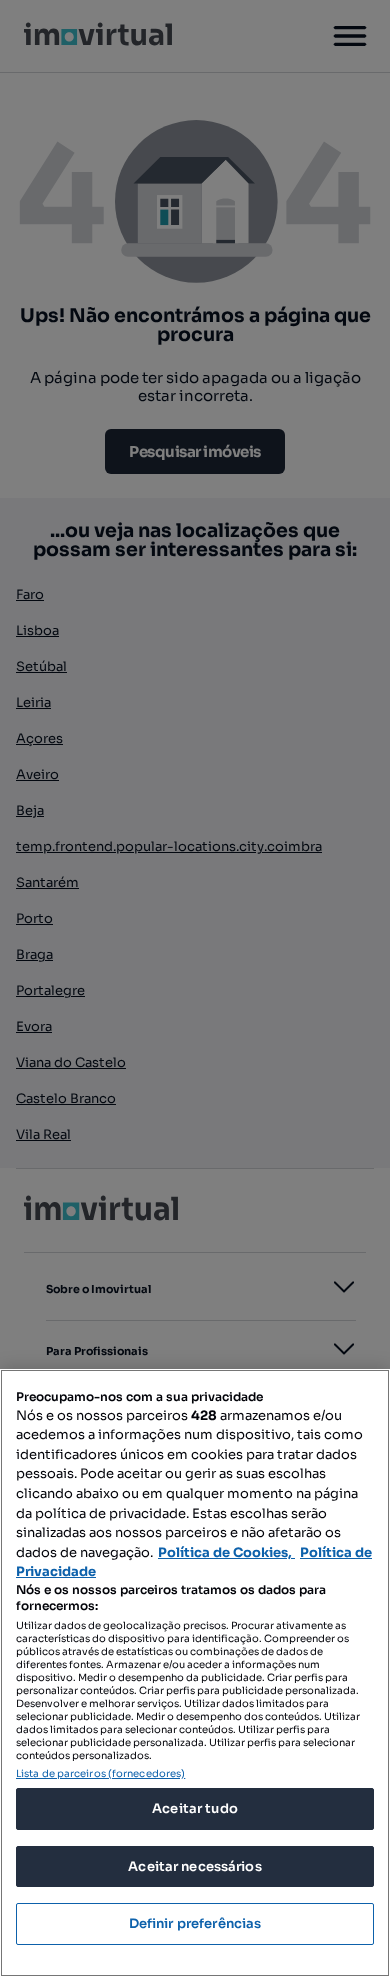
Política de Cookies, (226, 1552)
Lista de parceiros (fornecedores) (100, 1773)
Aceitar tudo (195, 1808)
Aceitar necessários (194, 1866)
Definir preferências (195, 1923)
